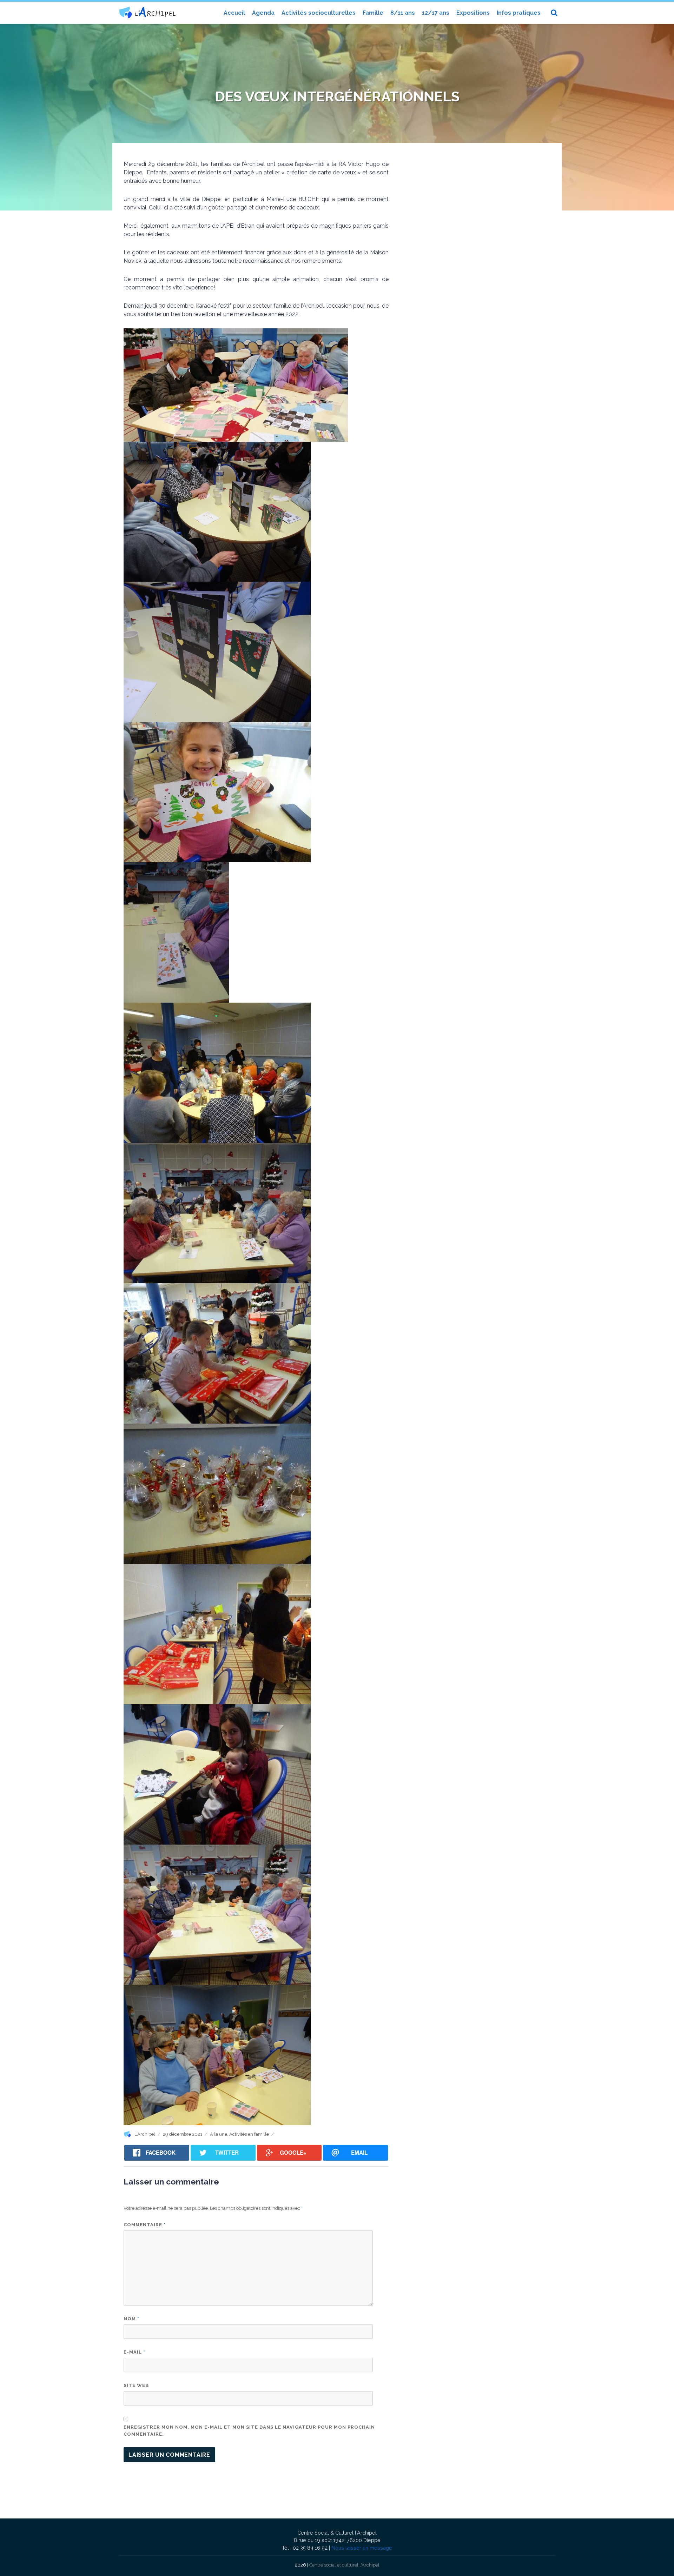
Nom (131, 2319)
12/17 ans (436, 13)
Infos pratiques (519, 13)
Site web (136, 2385)
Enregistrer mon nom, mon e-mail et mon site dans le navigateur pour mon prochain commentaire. (249, 2431)
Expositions (473, 13)
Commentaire (145, 2225)
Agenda (263, 13)
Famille (373, 13)
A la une (219, 2134)
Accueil (234, 13)
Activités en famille (249, 2134)
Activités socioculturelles (319, 13)
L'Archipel (145, 2134)
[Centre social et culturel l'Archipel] (147, 12)
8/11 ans (403, 13)
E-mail (134, 2352)
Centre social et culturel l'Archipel (344, 2565)
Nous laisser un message (362, 2548)
